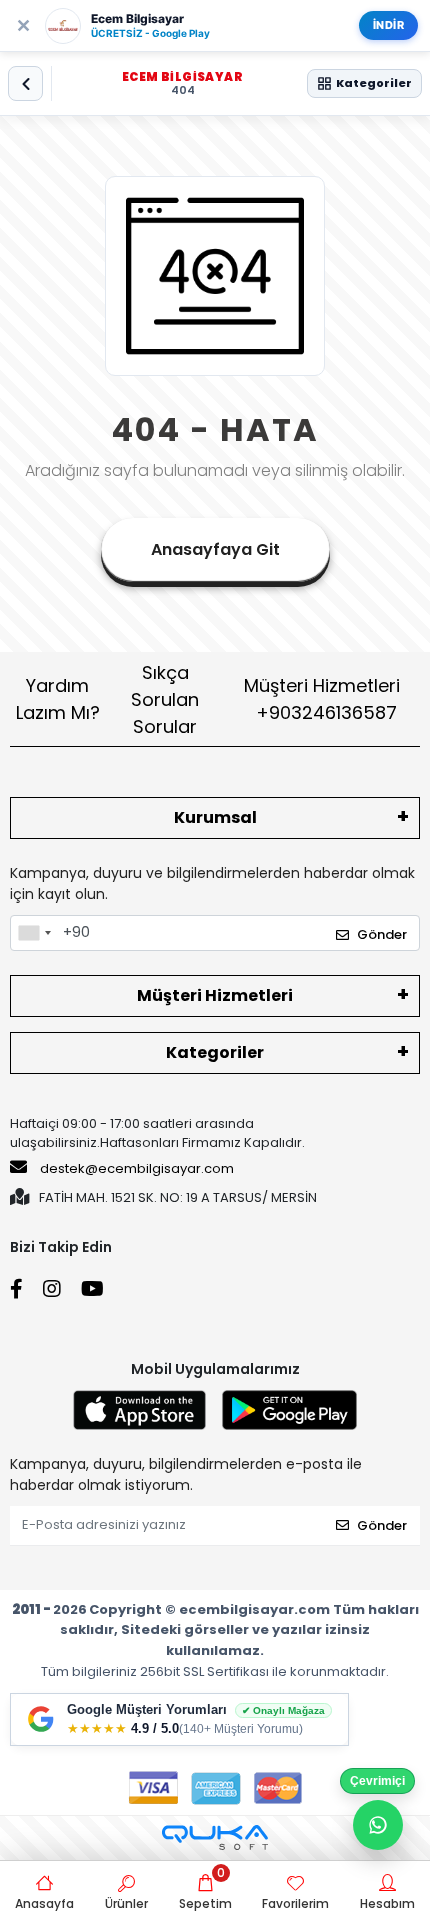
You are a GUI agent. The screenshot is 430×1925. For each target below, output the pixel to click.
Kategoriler (215, 1052)
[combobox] (34, 933)
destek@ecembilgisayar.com (137, 1168)
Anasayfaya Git (215, 549)
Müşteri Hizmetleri (322, 699)
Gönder (382, 934)
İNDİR (389, 25)
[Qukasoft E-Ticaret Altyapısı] (215, 1837)
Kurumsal (215, 817)
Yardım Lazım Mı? (58, 699)
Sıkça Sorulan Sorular (165, 699)
